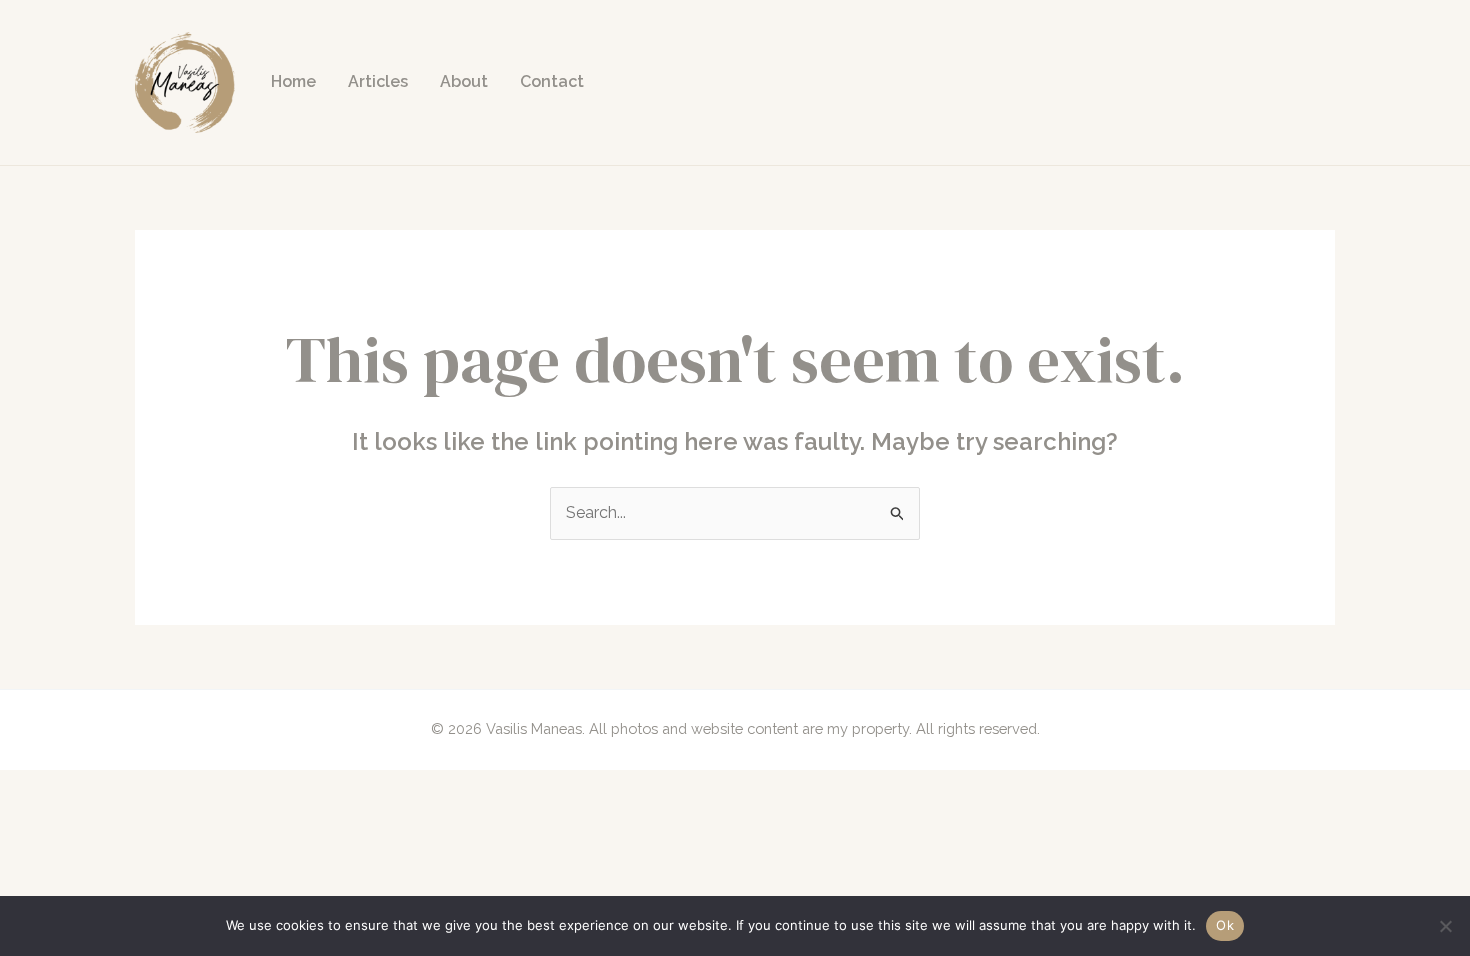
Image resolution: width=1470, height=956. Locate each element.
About (464, 81)
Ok (1225, 925)
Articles (378, 81)
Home (293, 81)
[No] (1445, 926)
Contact (552, 81)
